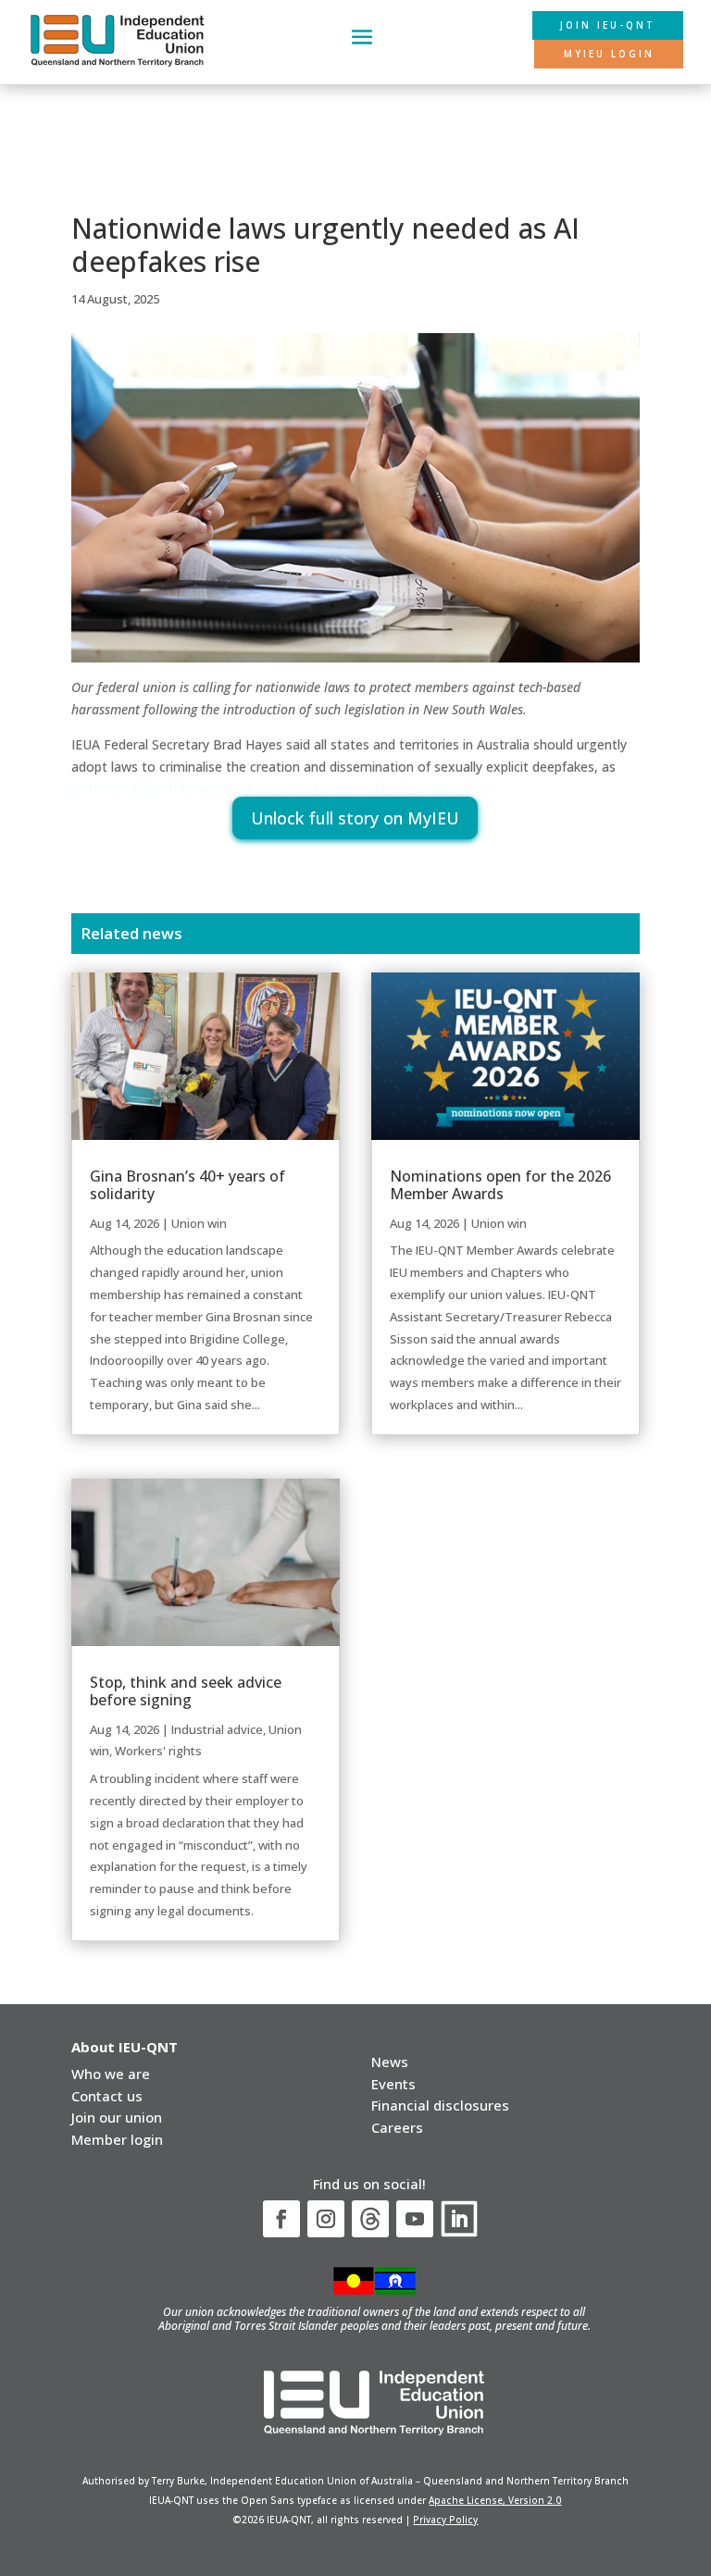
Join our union (117, 2117)
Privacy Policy (445, 2520)
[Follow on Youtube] (415, 2219)
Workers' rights (158, 1751)
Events (393, 2084)
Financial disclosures (440, 2105)
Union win (199, 1223)
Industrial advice (217, 1729)
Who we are (111, 2074)
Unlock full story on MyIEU (355, 818)
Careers (397, 2127)
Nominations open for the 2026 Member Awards (500, 1185)
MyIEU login (609, 54)
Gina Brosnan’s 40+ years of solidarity (187, 1185)
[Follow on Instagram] (326, 2219)
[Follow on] (370, 2219)
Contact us (107, 2096)
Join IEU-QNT (608, 25)
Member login (117, 2139)
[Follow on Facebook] (281, 2219)
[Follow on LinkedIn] (459, 2219)
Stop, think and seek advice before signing (186, 1691)
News (390, 2062)
